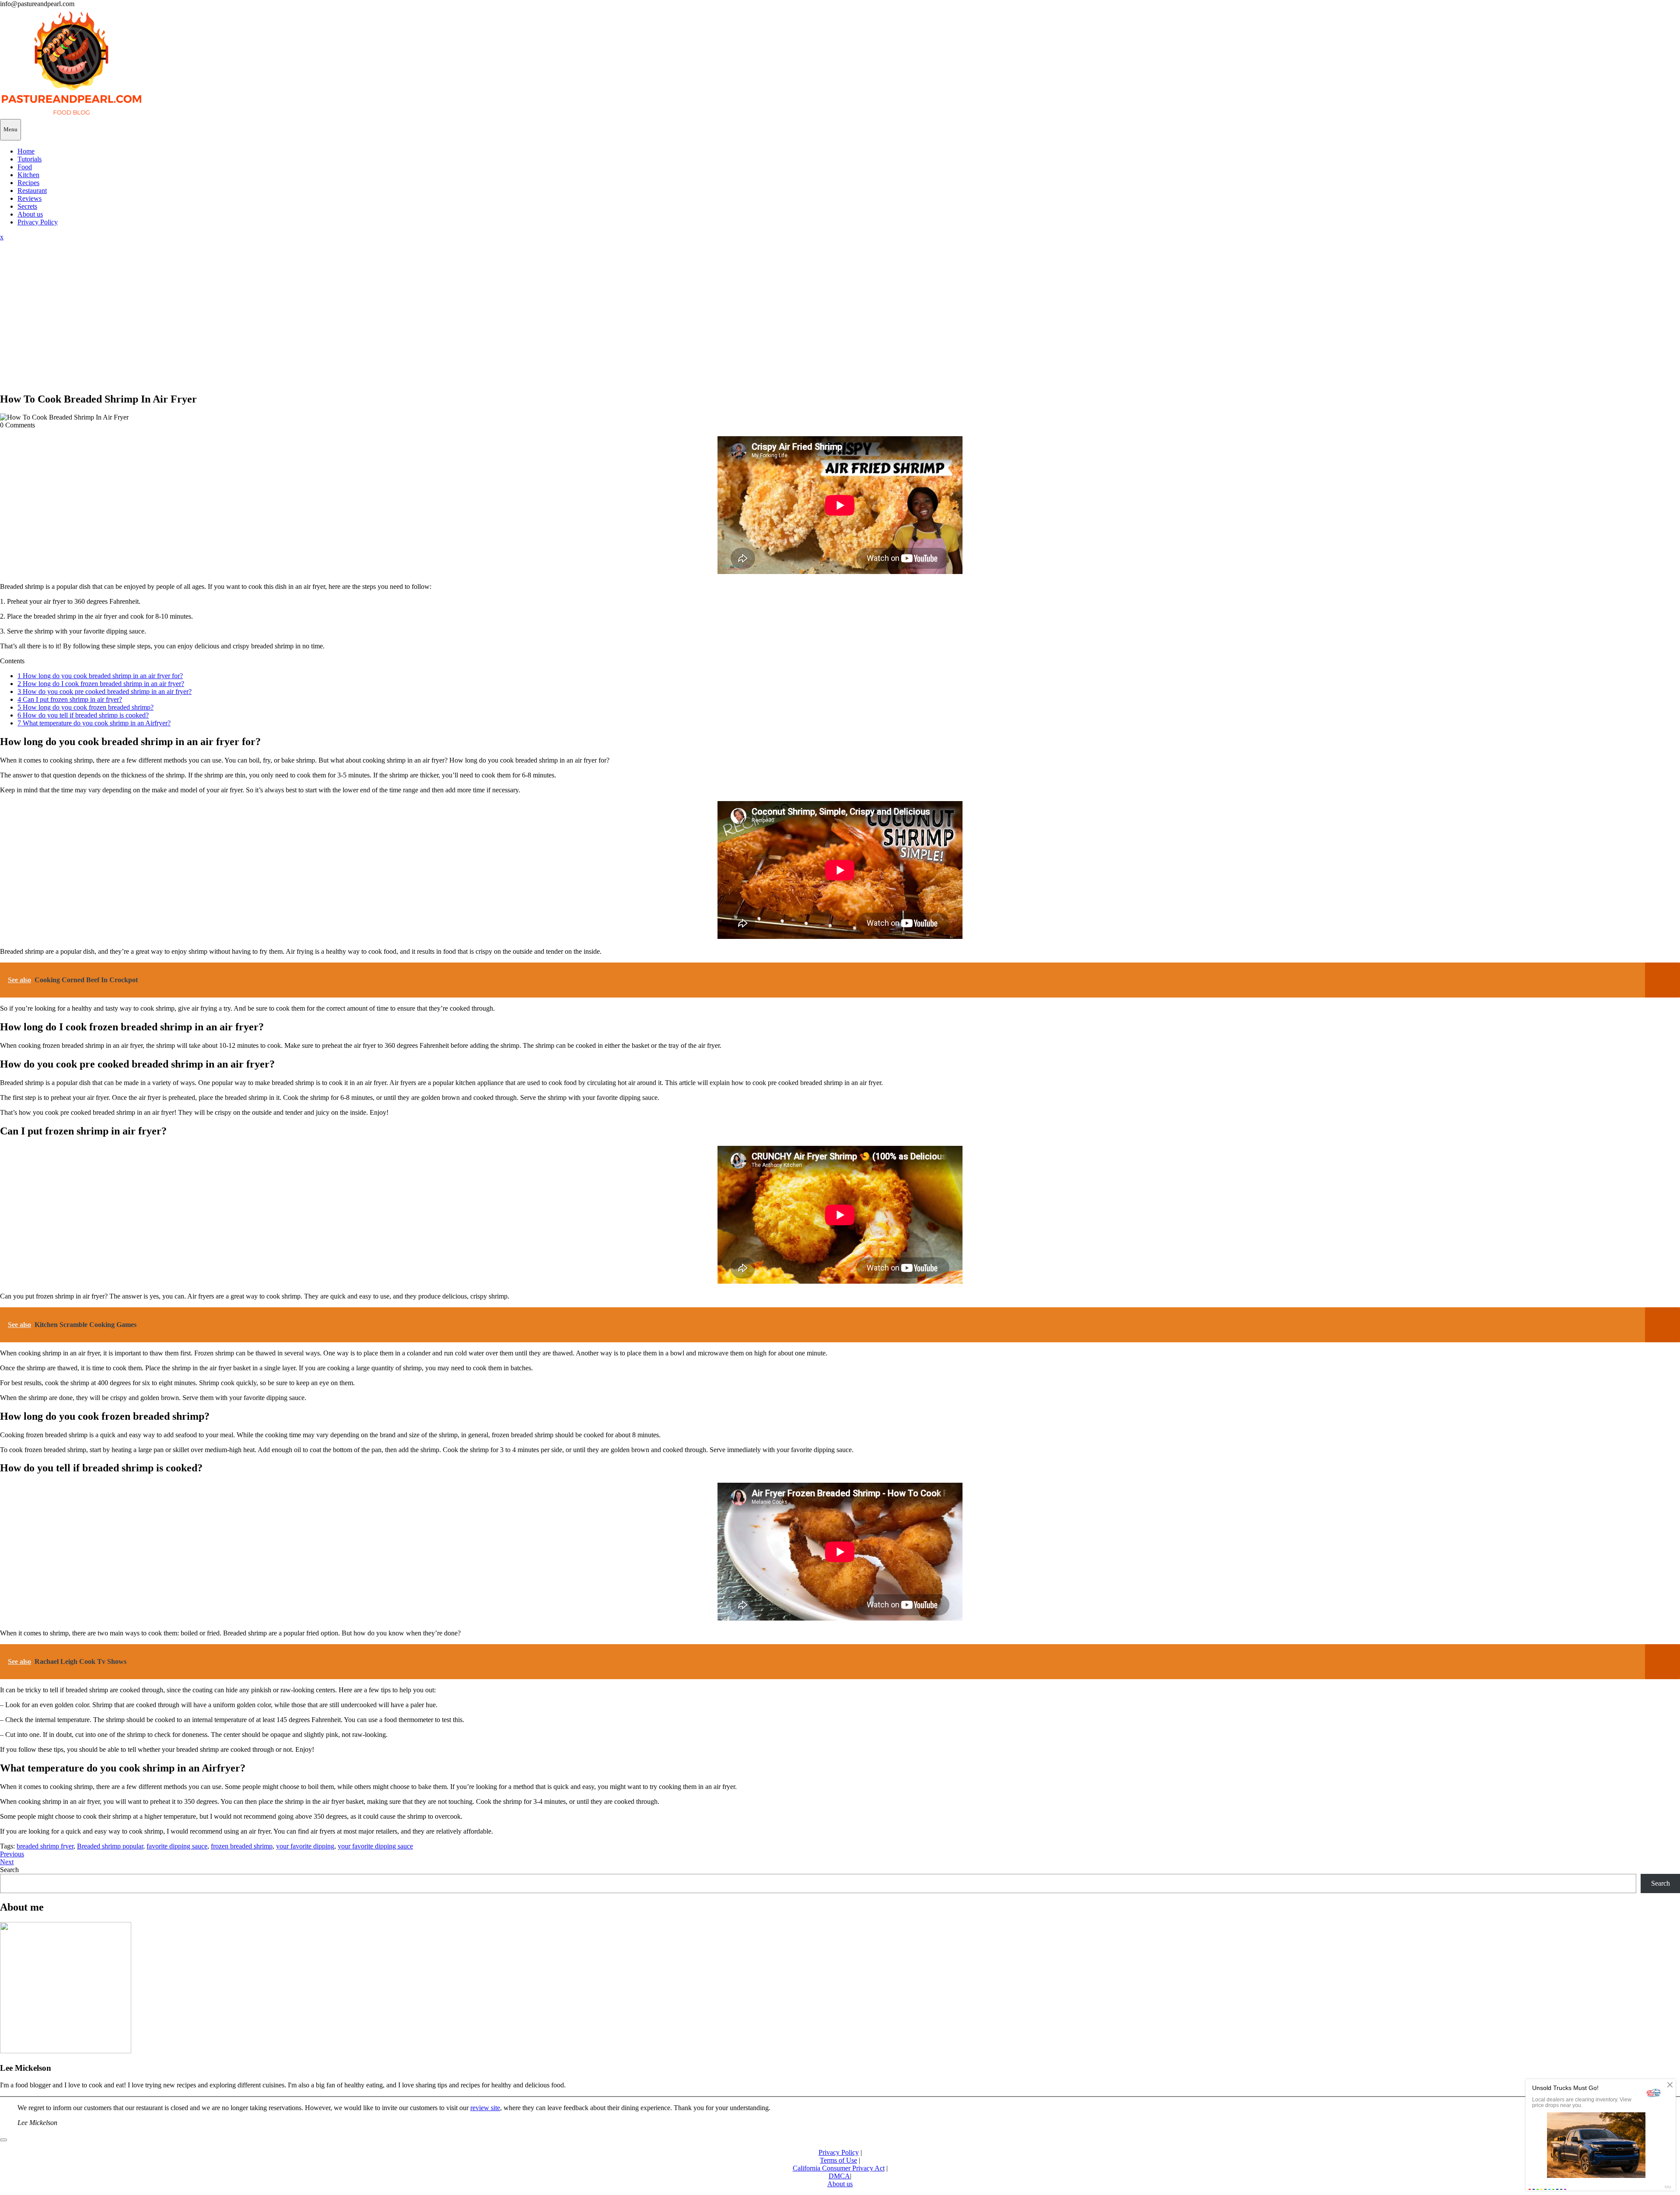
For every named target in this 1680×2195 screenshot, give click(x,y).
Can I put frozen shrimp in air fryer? (70, 699)
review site (485, 2108)
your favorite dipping (305, 1846)
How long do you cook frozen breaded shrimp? (86, 707)
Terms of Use (838, 2160)
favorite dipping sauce (177, 1846)
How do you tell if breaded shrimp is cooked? (83, 715)
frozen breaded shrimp (242, 1846)
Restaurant (32, 191)
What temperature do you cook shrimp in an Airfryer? (94, 723)
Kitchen (28, 175)
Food (25, 167)
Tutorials (30, 159)
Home (26, 151)
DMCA (839, 2176)
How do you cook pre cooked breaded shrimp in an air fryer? (105, 691)
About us (30, 214)
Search (9, 1870)
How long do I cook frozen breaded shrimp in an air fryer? (101, 684)
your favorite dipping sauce (375, 1846)
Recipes (28, 183)
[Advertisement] (840, 323)
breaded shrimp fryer (45, 1846)
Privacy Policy (38, 222)
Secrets (27, 206)
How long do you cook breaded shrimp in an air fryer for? (100, 676)
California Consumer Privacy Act (839, 2168)
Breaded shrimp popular (110, 1846)
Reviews (30, 198)
